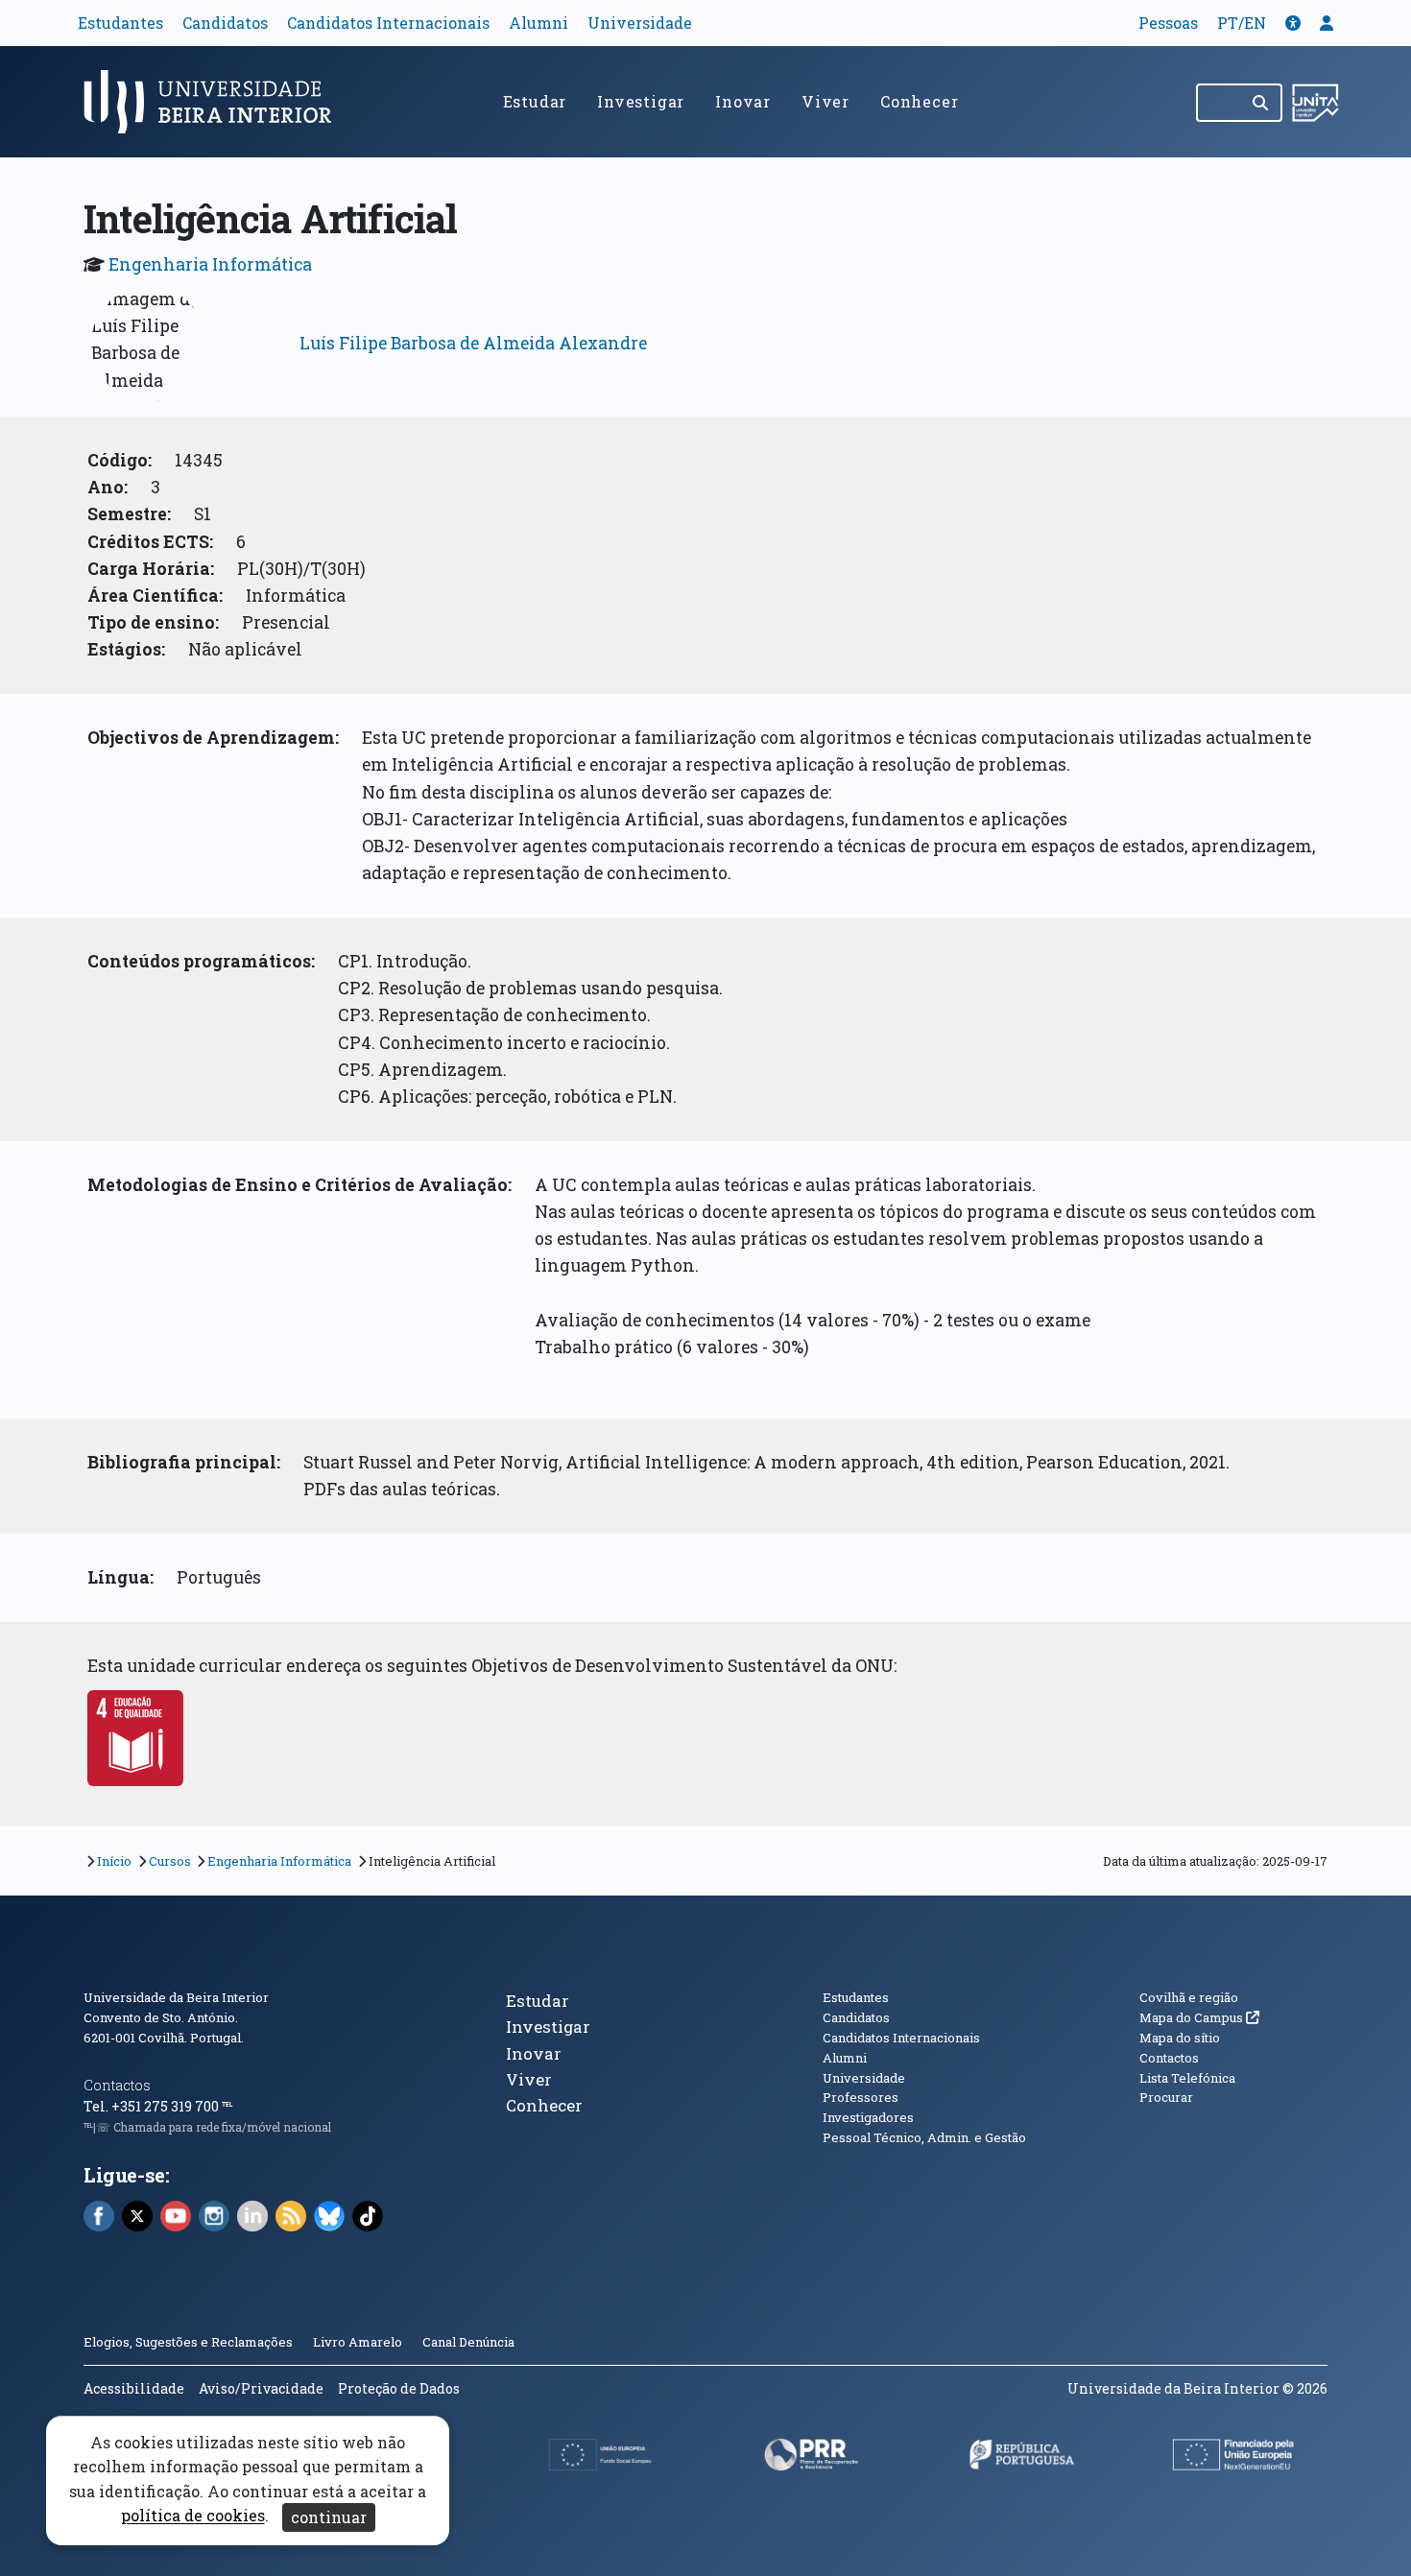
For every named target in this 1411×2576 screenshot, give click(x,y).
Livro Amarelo (359, 2342)
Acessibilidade (134, 2388)
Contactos (117, 2085)
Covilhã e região (1189, 1997)
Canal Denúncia (468, 2342)
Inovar (743, 101)
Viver (825, 101)
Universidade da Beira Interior (176, 1997)
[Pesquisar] (1262, 103)
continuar (329, 2517)
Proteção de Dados (399, 2388)
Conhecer (919, 101)
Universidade (640, 23)
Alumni (538, 23)
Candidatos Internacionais (388, 23)
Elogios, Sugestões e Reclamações (188, 2342)
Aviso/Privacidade (261, 2388)
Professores (861, 2097)
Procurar (1166, 2097)
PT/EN (1242, 23)
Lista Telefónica (1187, 2078)
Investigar (641, 101)
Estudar (535, 101)
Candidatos (225, 23)
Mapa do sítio (1180, 2038)
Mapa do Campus (1199, 2017)
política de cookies (193, 2516)
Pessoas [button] (1168, 23)
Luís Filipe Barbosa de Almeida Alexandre (473, 343)
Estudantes (120, 23)
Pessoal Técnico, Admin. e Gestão (924, 2137)
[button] (1293, 23)
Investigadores (868, 2117)
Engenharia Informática (210, 264)
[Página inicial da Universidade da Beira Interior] (216, 102)
